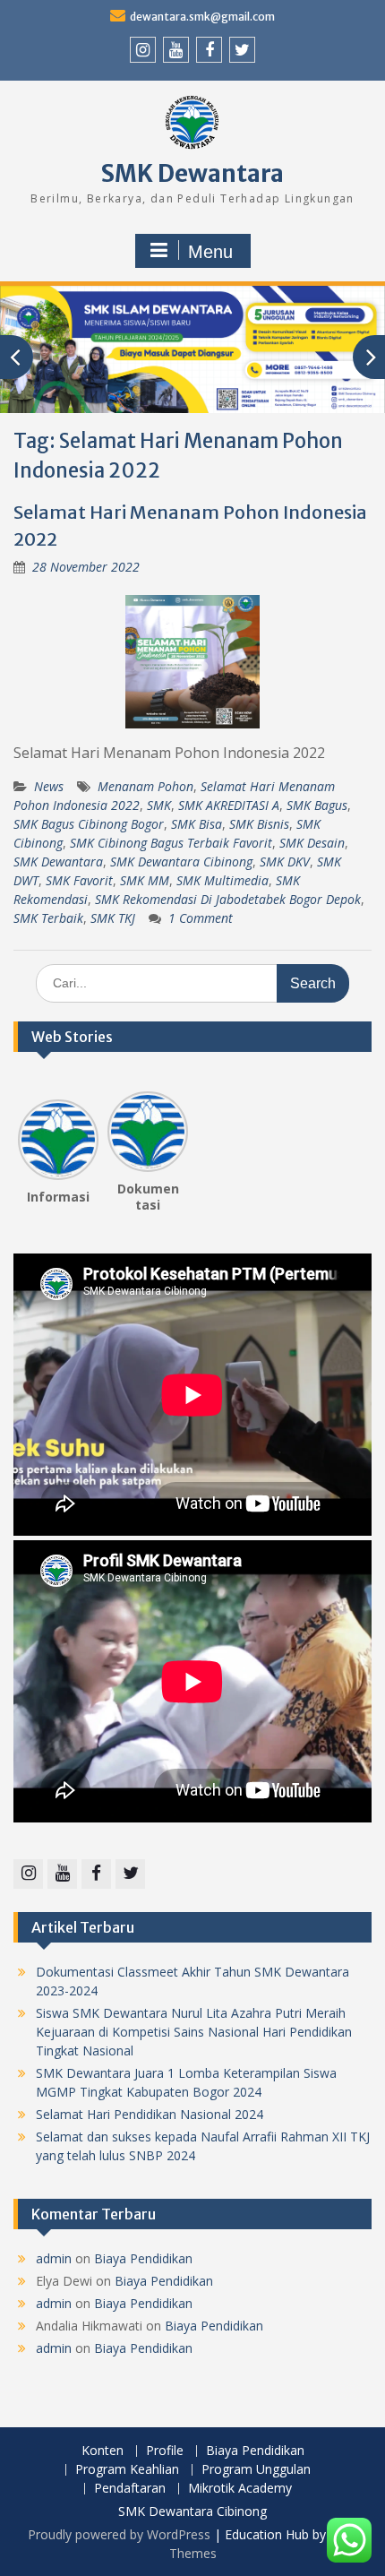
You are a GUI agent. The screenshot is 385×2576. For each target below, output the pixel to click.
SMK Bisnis (259, 824)
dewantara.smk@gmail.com (202, 17)
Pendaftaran (130, 2489)
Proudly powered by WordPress (119, 2534)
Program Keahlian (127, 2470)
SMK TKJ (113, 918)
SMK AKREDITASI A (229, 805)
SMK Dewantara (192, 173)
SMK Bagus (317, 805)
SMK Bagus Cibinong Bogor (89, 824)
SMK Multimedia (222, 880)
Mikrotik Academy (240, 2489)
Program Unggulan (256, 2470)
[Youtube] (176, 50)
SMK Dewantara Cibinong (181, 862)
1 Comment (201, 918)
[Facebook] (209, 50)
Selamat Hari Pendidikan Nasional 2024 (150, 2114)
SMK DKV (285, 862)
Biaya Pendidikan (143, 2258)
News (49, 786)
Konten (103, 2451)
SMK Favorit (79, 880)
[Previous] (29, 1134)
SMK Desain (312, 843)
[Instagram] (143, 50)
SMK (159, 805)
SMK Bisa (197, 824)
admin (54, 2258)
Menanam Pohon (145, 786)
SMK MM (145, 880)
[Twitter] (242, 50)
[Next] (177, 1134)
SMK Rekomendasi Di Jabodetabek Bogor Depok (228, 899)
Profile (165, 2451)
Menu (210, 252)
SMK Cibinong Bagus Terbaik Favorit (171, 843)
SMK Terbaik (48, 918)
